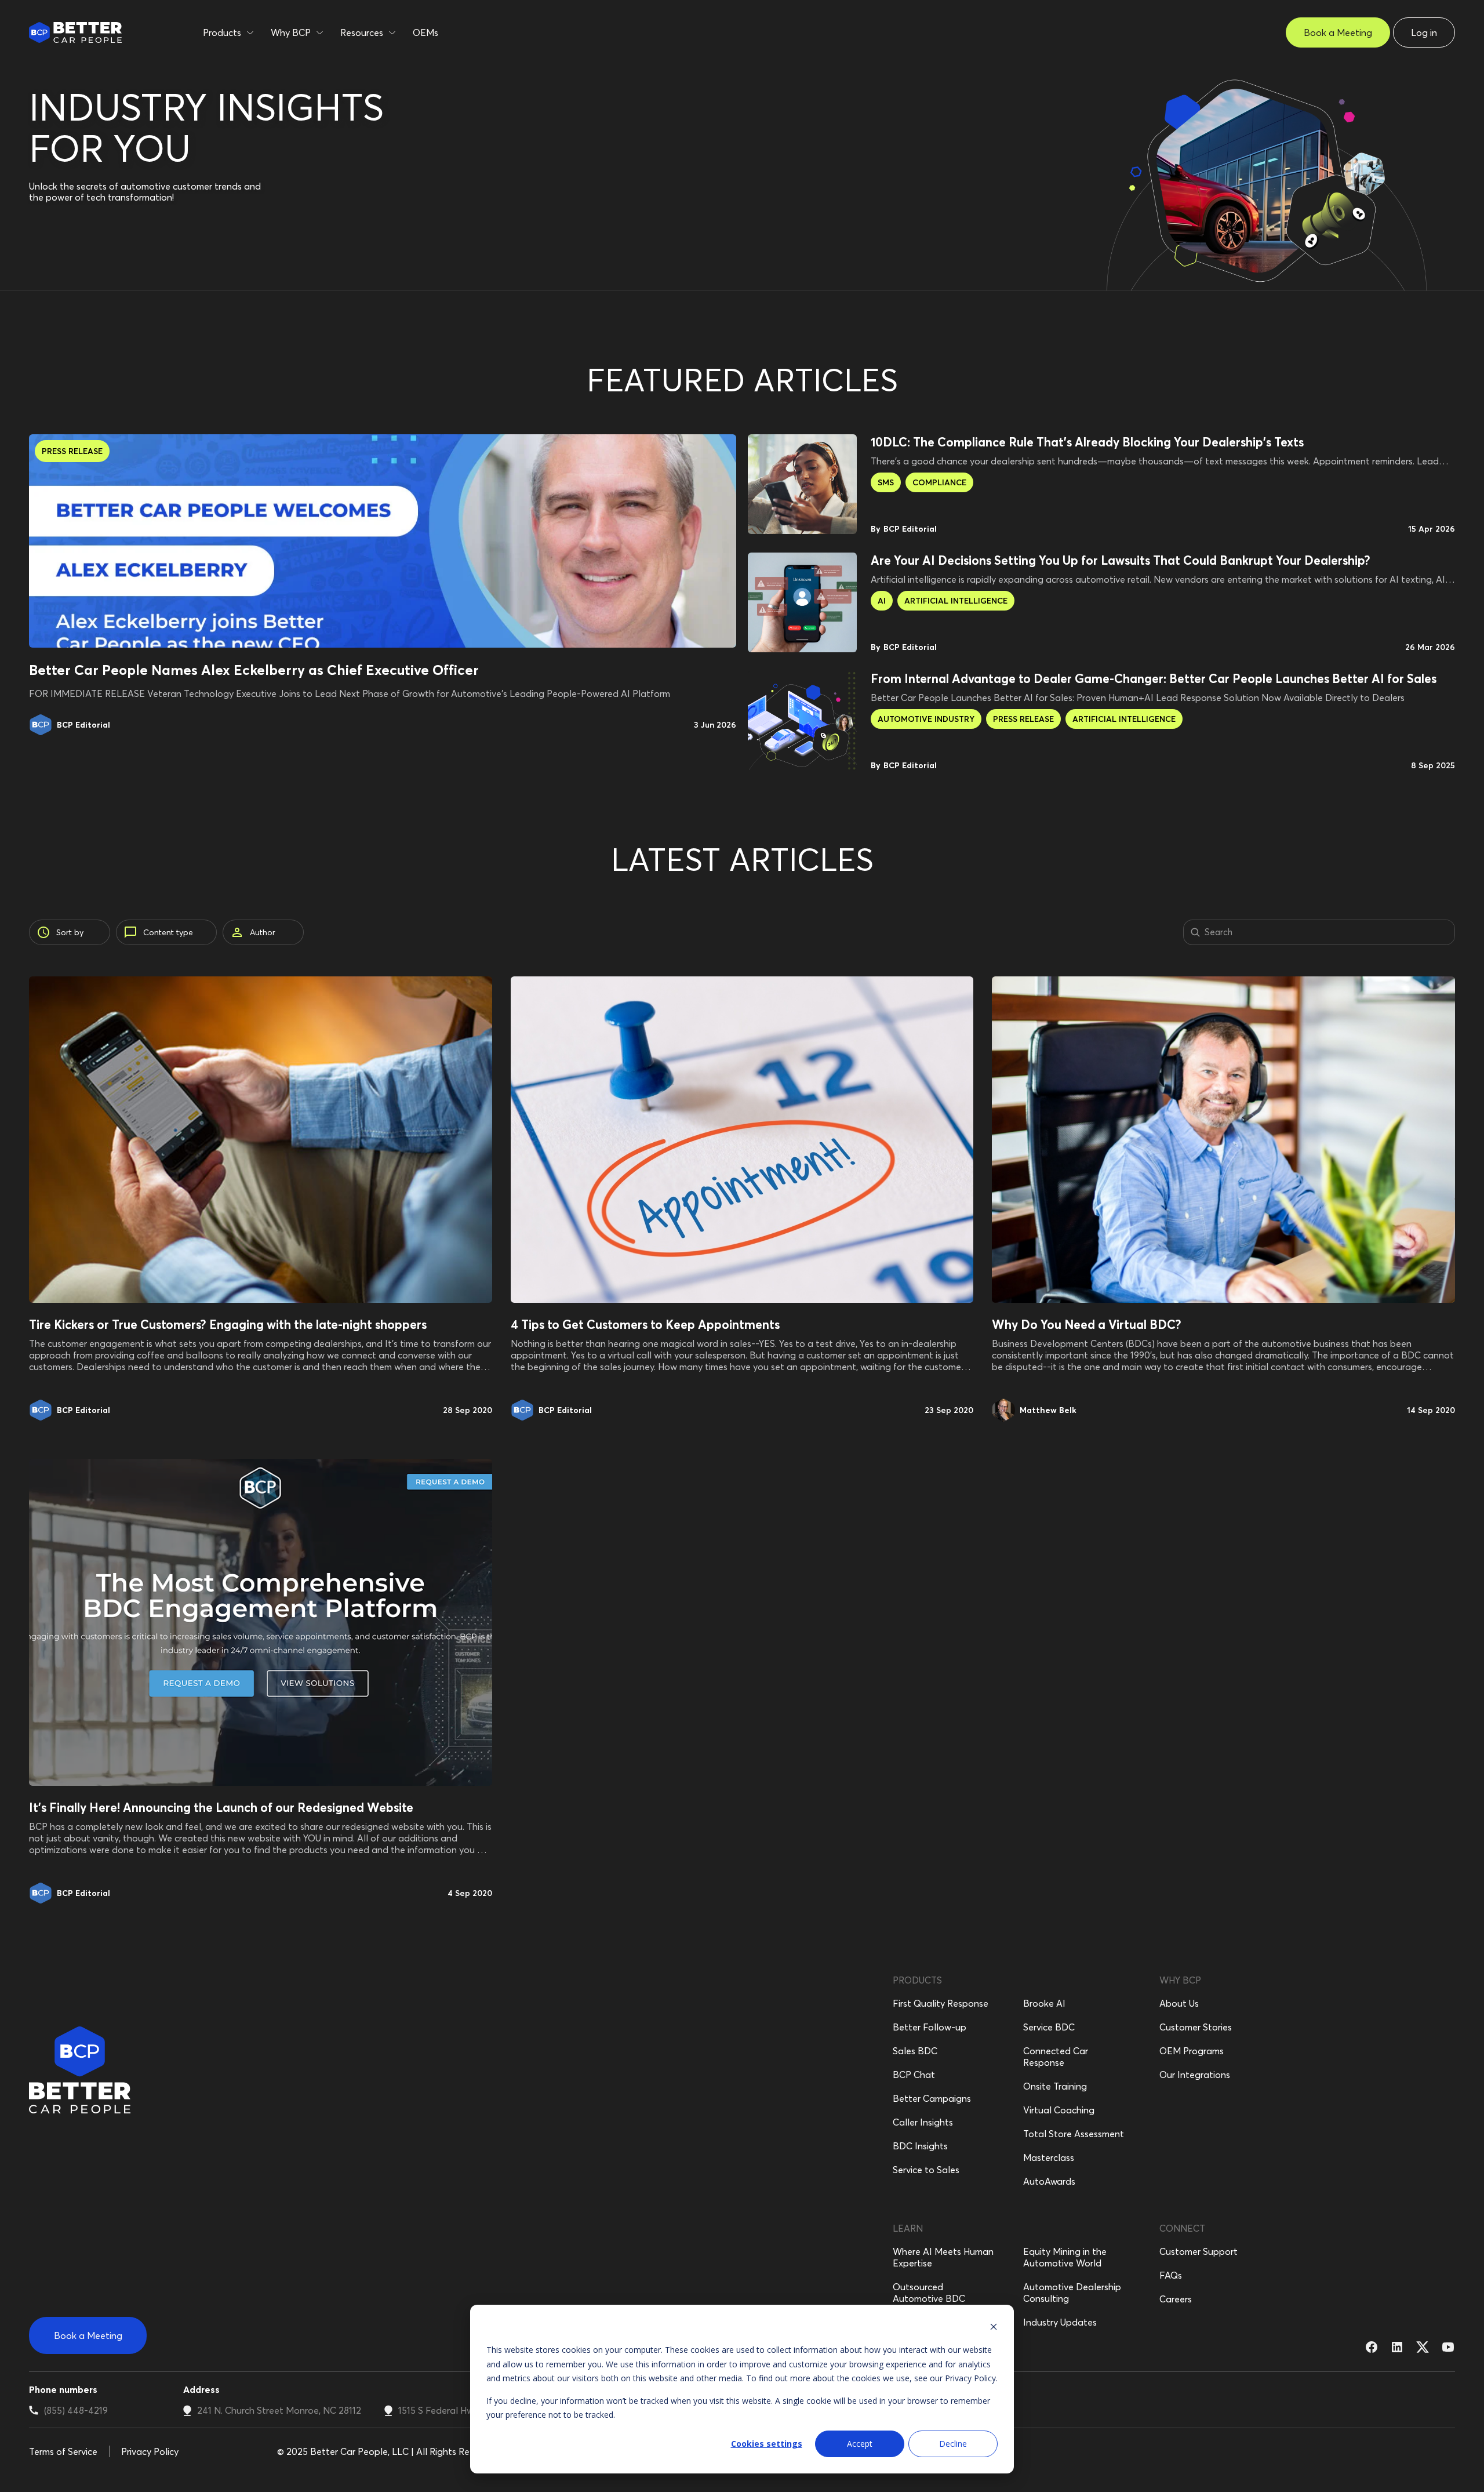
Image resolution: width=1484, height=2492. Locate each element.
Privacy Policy (970, 2378)
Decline (953, 2444)
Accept (860, 2444)
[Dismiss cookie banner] (994, 2328)
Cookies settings (767, 2444)
